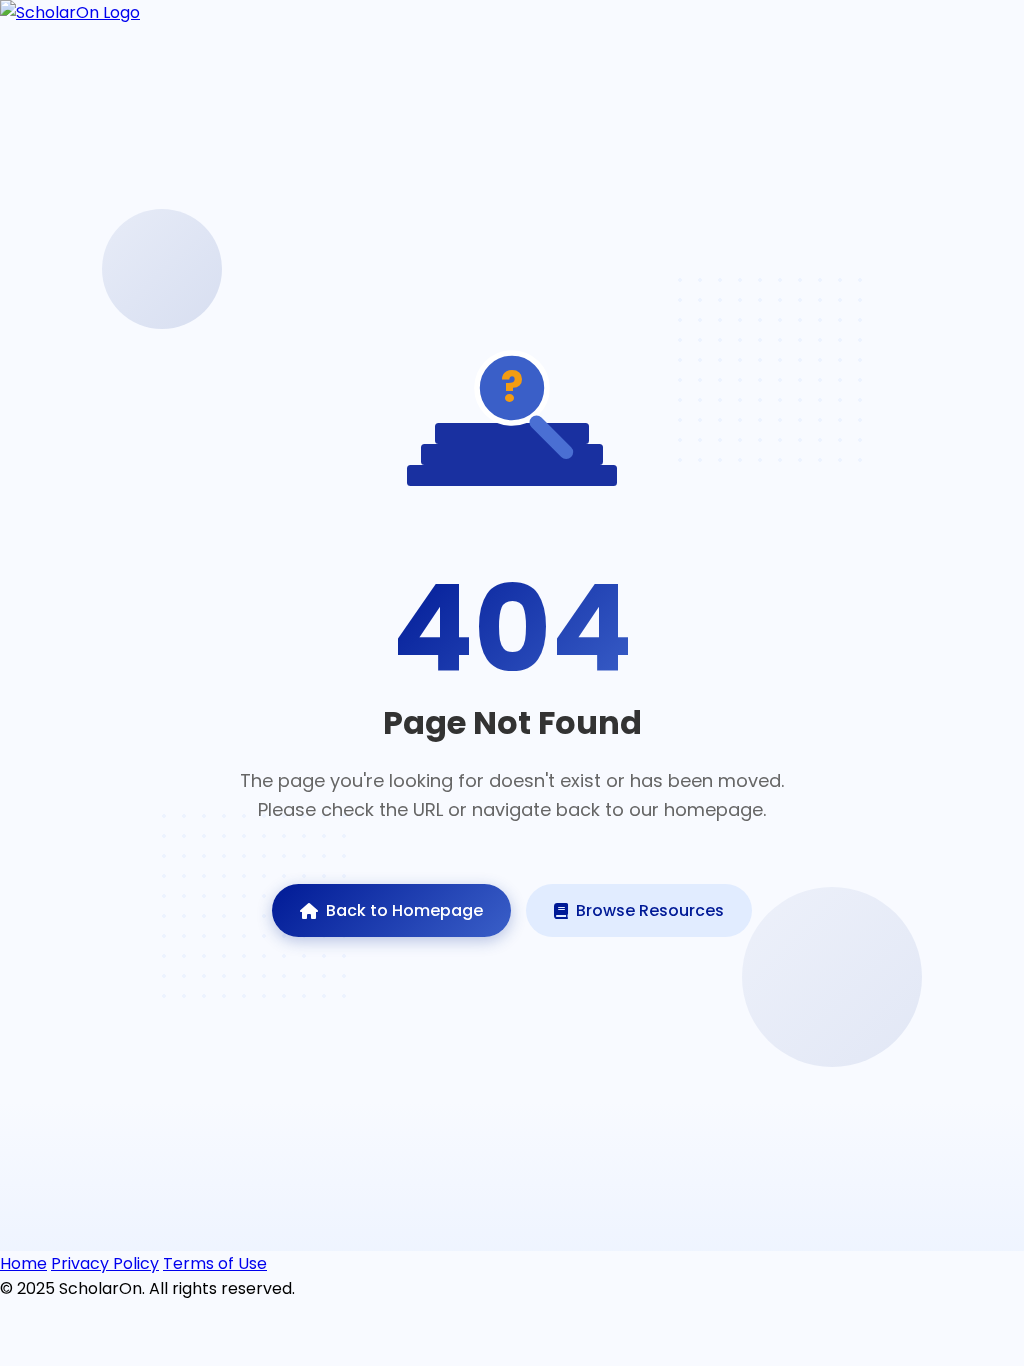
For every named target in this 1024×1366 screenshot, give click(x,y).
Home (23, 1263)
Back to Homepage (404, 910)
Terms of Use (215, 1263)
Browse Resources (650, 910)
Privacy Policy (105, 1263)
